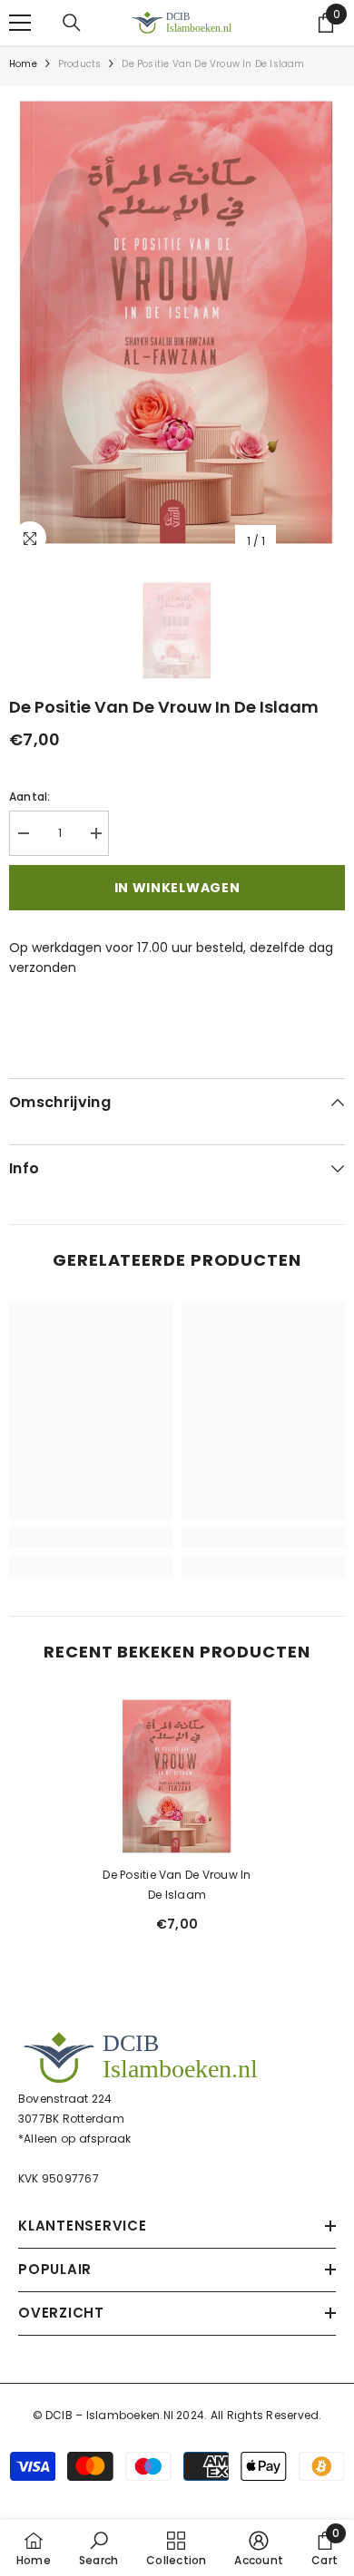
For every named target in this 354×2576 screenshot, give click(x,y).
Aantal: (30, 797)
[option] (177, 322)
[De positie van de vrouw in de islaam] (177, 1776)
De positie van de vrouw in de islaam (177, 1885)
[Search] (72, 23)
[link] (91, 1537)
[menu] (20, 23)
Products (80, 64)
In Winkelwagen (177, 888)
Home (23, 64)
